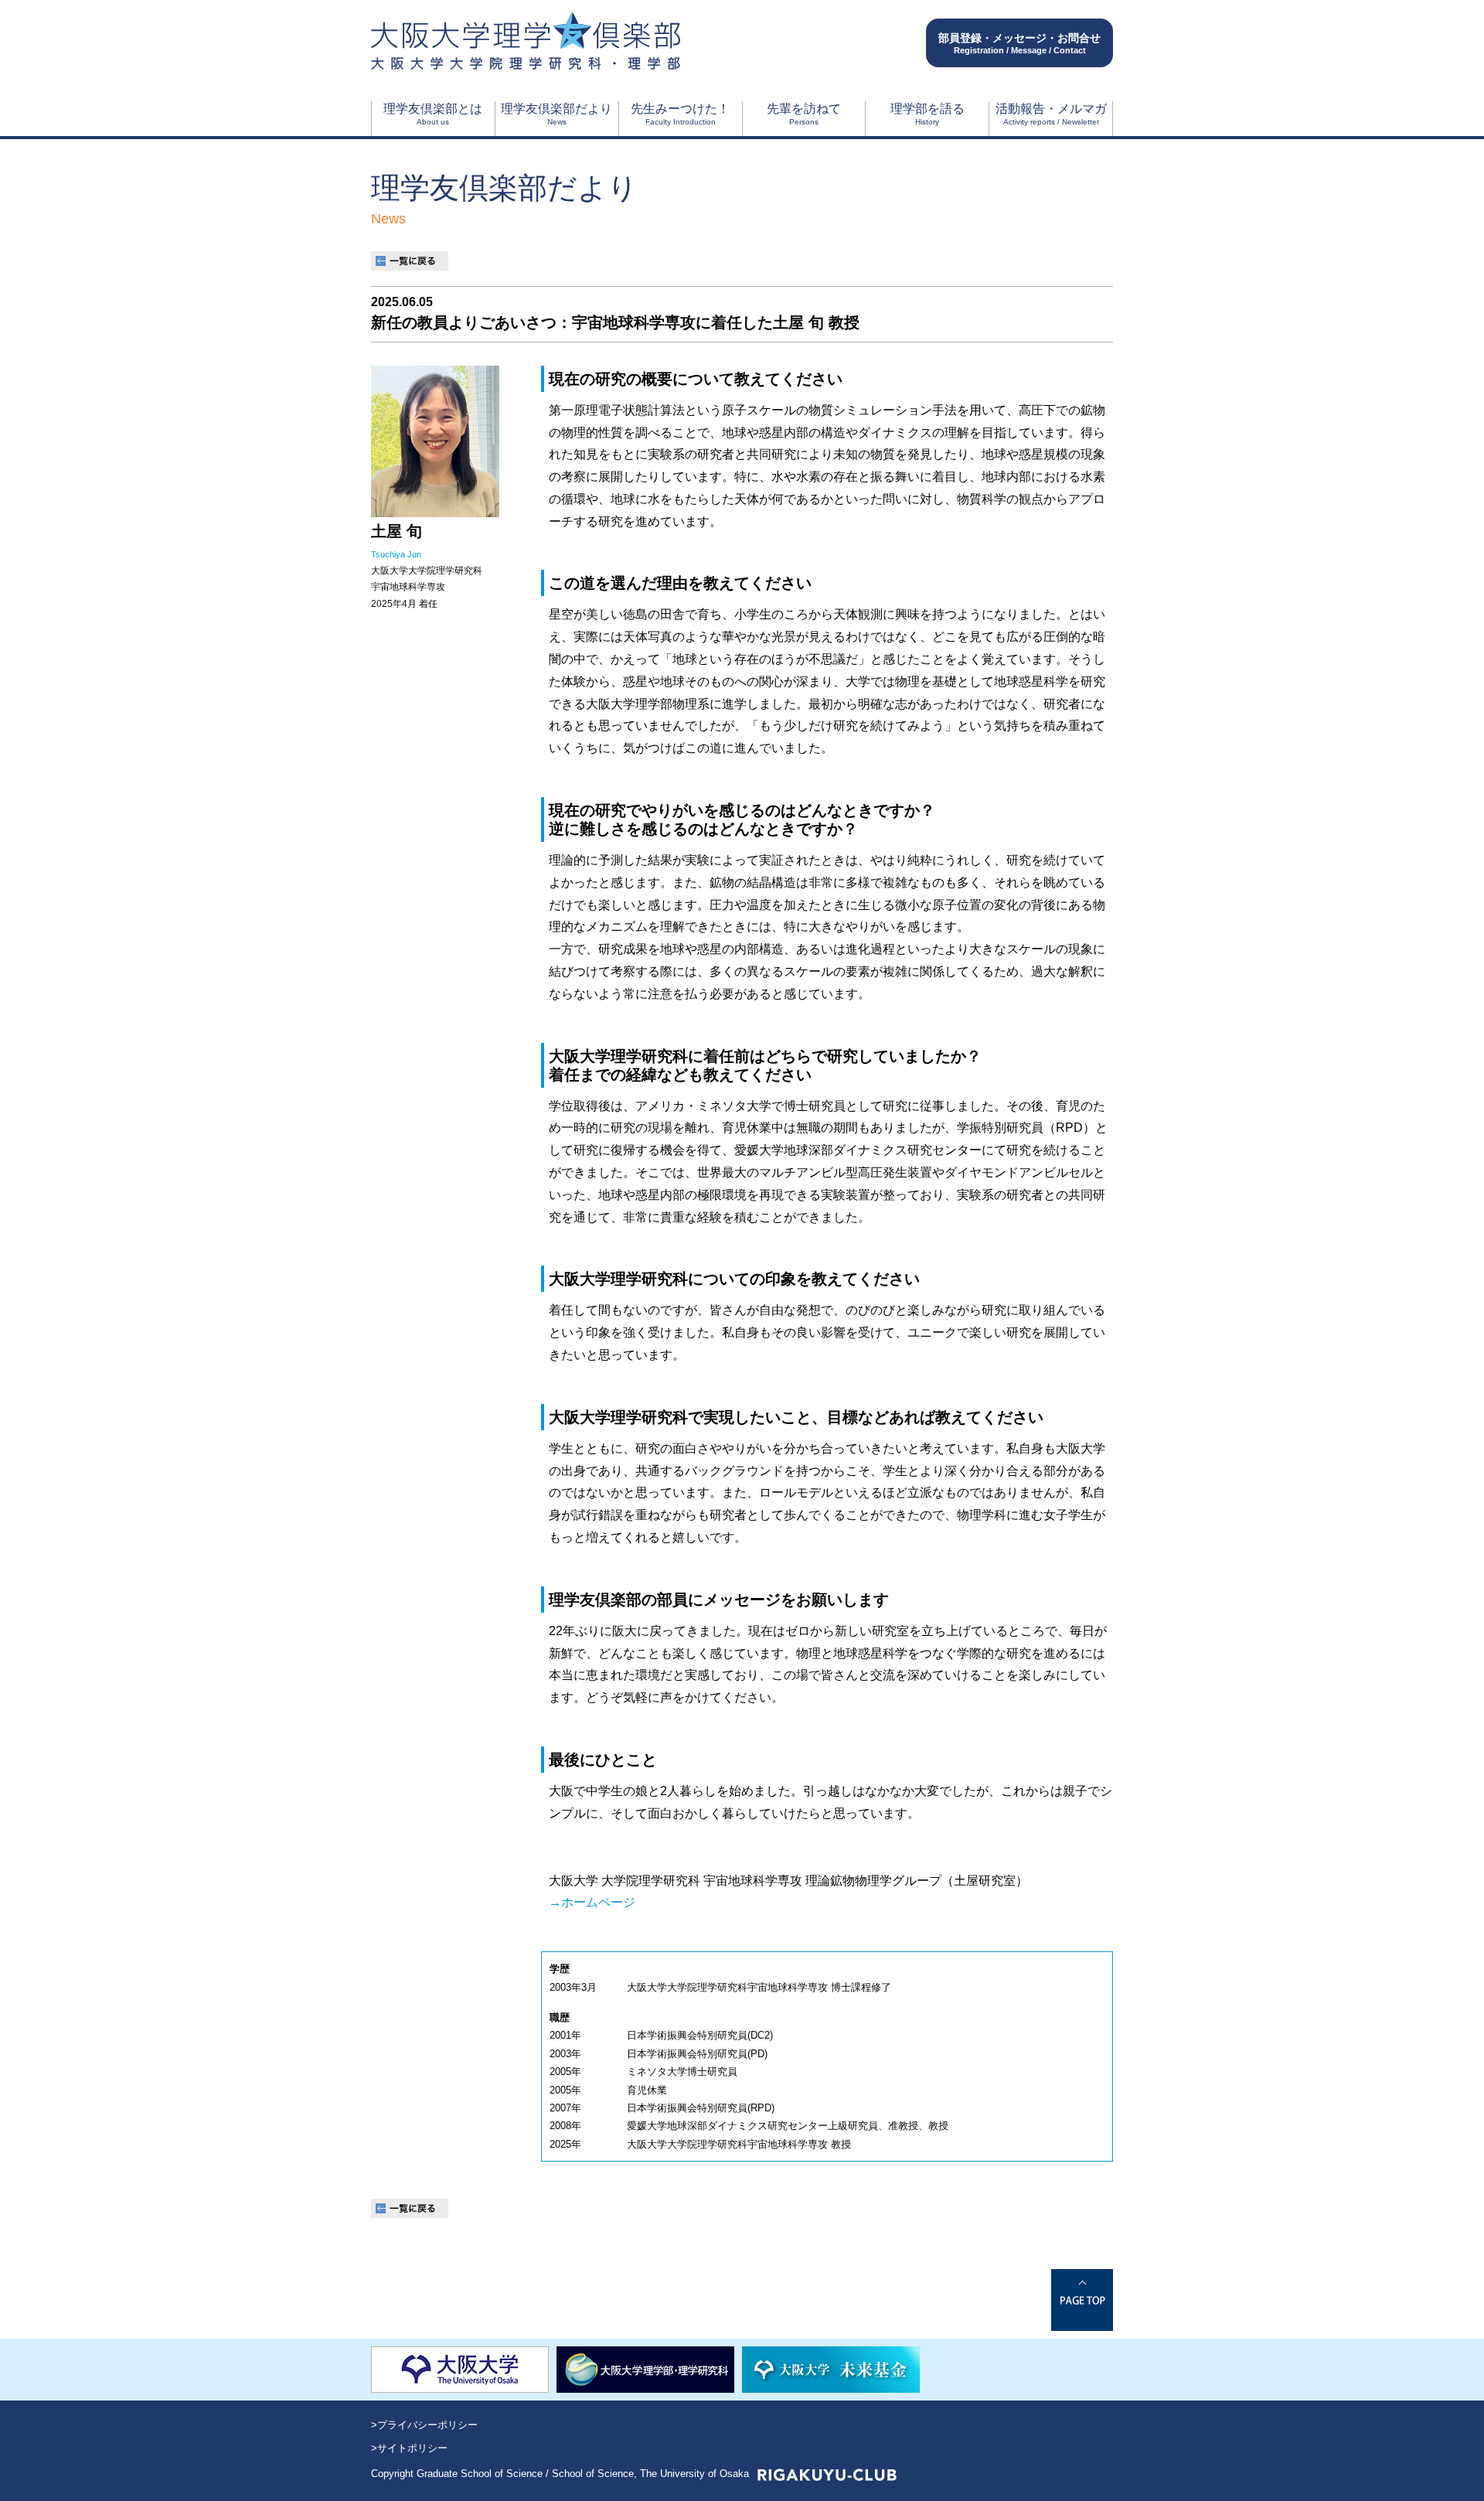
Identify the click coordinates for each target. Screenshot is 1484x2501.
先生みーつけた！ (680, 114)
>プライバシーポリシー (424, 2425)
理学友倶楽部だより (556, 114)
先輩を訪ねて (804, 114)
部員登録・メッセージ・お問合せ (1019, 43)
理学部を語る (927, 114)
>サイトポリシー (409, 2448)
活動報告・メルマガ (1051, 114)
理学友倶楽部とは (433, 114)
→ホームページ (592, 1902)
